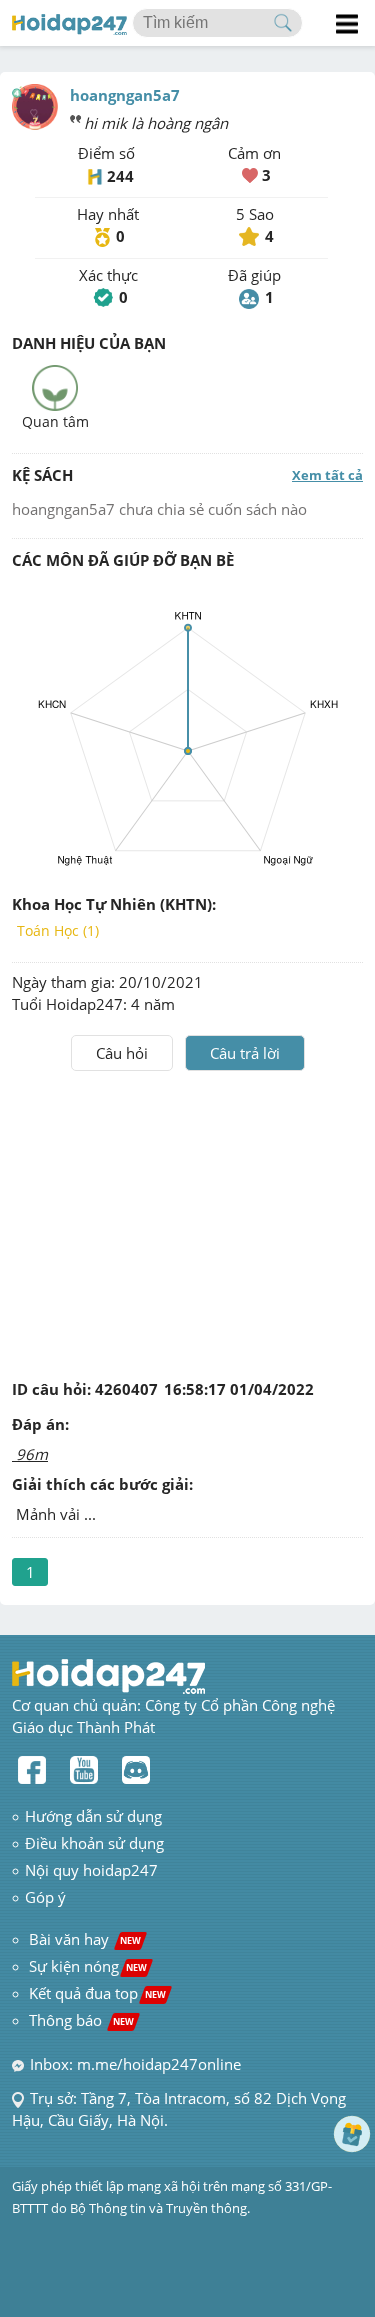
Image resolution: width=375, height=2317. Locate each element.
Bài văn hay (83, 1939)
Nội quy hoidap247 (91, 1870)
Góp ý (45, 1897)
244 (120, 176)
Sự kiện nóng (88, 1966)
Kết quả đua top (97, 1993)
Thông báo (81, 2020)
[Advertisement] (188, 1221)
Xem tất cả (327, 475)
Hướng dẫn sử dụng (93, 1816)
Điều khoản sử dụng (94, 1843)
